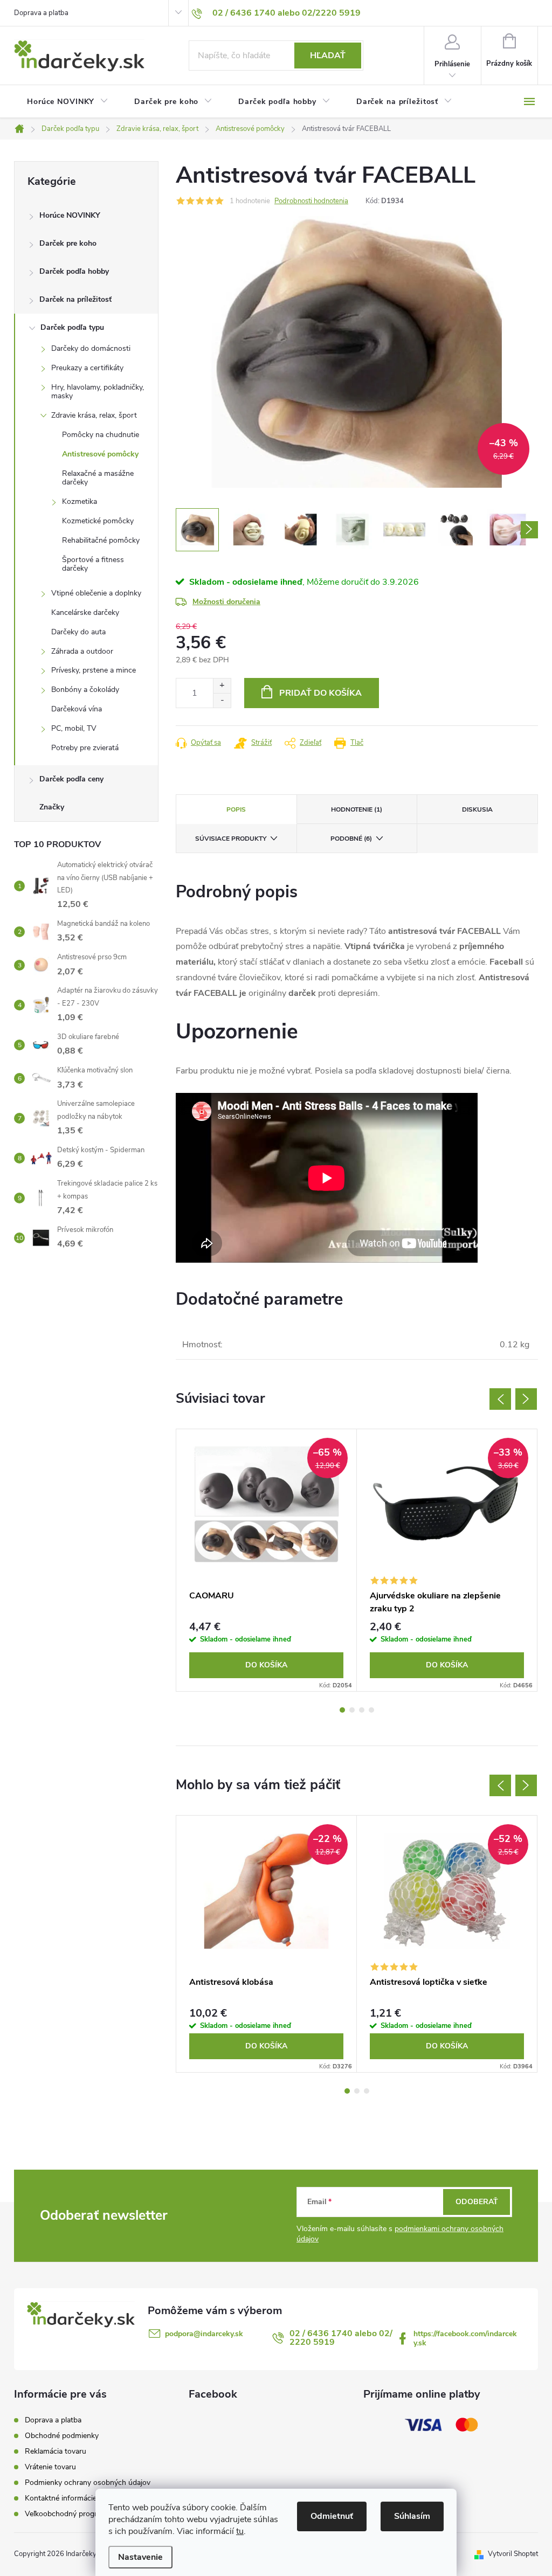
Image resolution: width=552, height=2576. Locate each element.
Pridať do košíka (320, 693)
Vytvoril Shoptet (513, 2554)
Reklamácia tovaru (56, 2451)
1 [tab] (342, 1710)
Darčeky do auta (78, 632)
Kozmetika (80, 501)
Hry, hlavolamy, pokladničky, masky (98, 392)
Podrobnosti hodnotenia (311, 201)
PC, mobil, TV (74, 728)
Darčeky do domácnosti (91, 348)
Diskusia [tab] (477, 809)
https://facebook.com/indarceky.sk (465, 2338)
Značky (52, 807)
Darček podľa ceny (71, 779)
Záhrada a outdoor (82, 651)
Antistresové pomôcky (100, 454)
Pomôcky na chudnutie (101, 435)
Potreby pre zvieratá (85, 748)
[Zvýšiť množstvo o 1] (222, 686)
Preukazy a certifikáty (87, 368)
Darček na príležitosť (75, 299)
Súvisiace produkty (231, 839)
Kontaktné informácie (61, 2498)
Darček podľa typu (72, 327)
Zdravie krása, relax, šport (94, 415)
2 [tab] (352, 1710)
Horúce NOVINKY (70, 215)
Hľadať (328, 56)
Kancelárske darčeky (85, 612)
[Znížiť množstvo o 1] (222, 700)
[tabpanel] (267, 1560)
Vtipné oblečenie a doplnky (96, 593)
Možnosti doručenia (226, 602)
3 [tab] (362, 1710)
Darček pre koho (68, 243)
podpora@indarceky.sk (204, 2334)
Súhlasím (412, 2516)
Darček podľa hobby (74, 271)
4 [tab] (371, 1710)
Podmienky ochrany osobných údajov (88, 2482)
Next (526, 1399)
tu (240, 2531)
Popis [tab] (236, 809)
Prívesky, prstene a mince (94, 670)
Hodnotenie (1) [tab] (357, 809)
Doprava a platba (41, 13)
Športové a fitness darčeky (93, 564)
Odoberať (477, 2202)
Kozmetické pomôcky (98, 521)
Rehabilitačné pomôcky (101, 540)
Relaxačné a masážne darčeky (98, 478)
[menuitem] (68, 102)
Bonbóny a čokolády (85, 690)
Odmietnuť (332, 2516)
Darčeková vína (77, 709)
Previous (500, 1399)
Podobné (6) (351, 839)
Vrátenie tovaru (50, 2467)
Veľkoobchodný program (66, 2514)
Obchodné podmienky (62, 2436)
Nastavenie (140, 2557)
